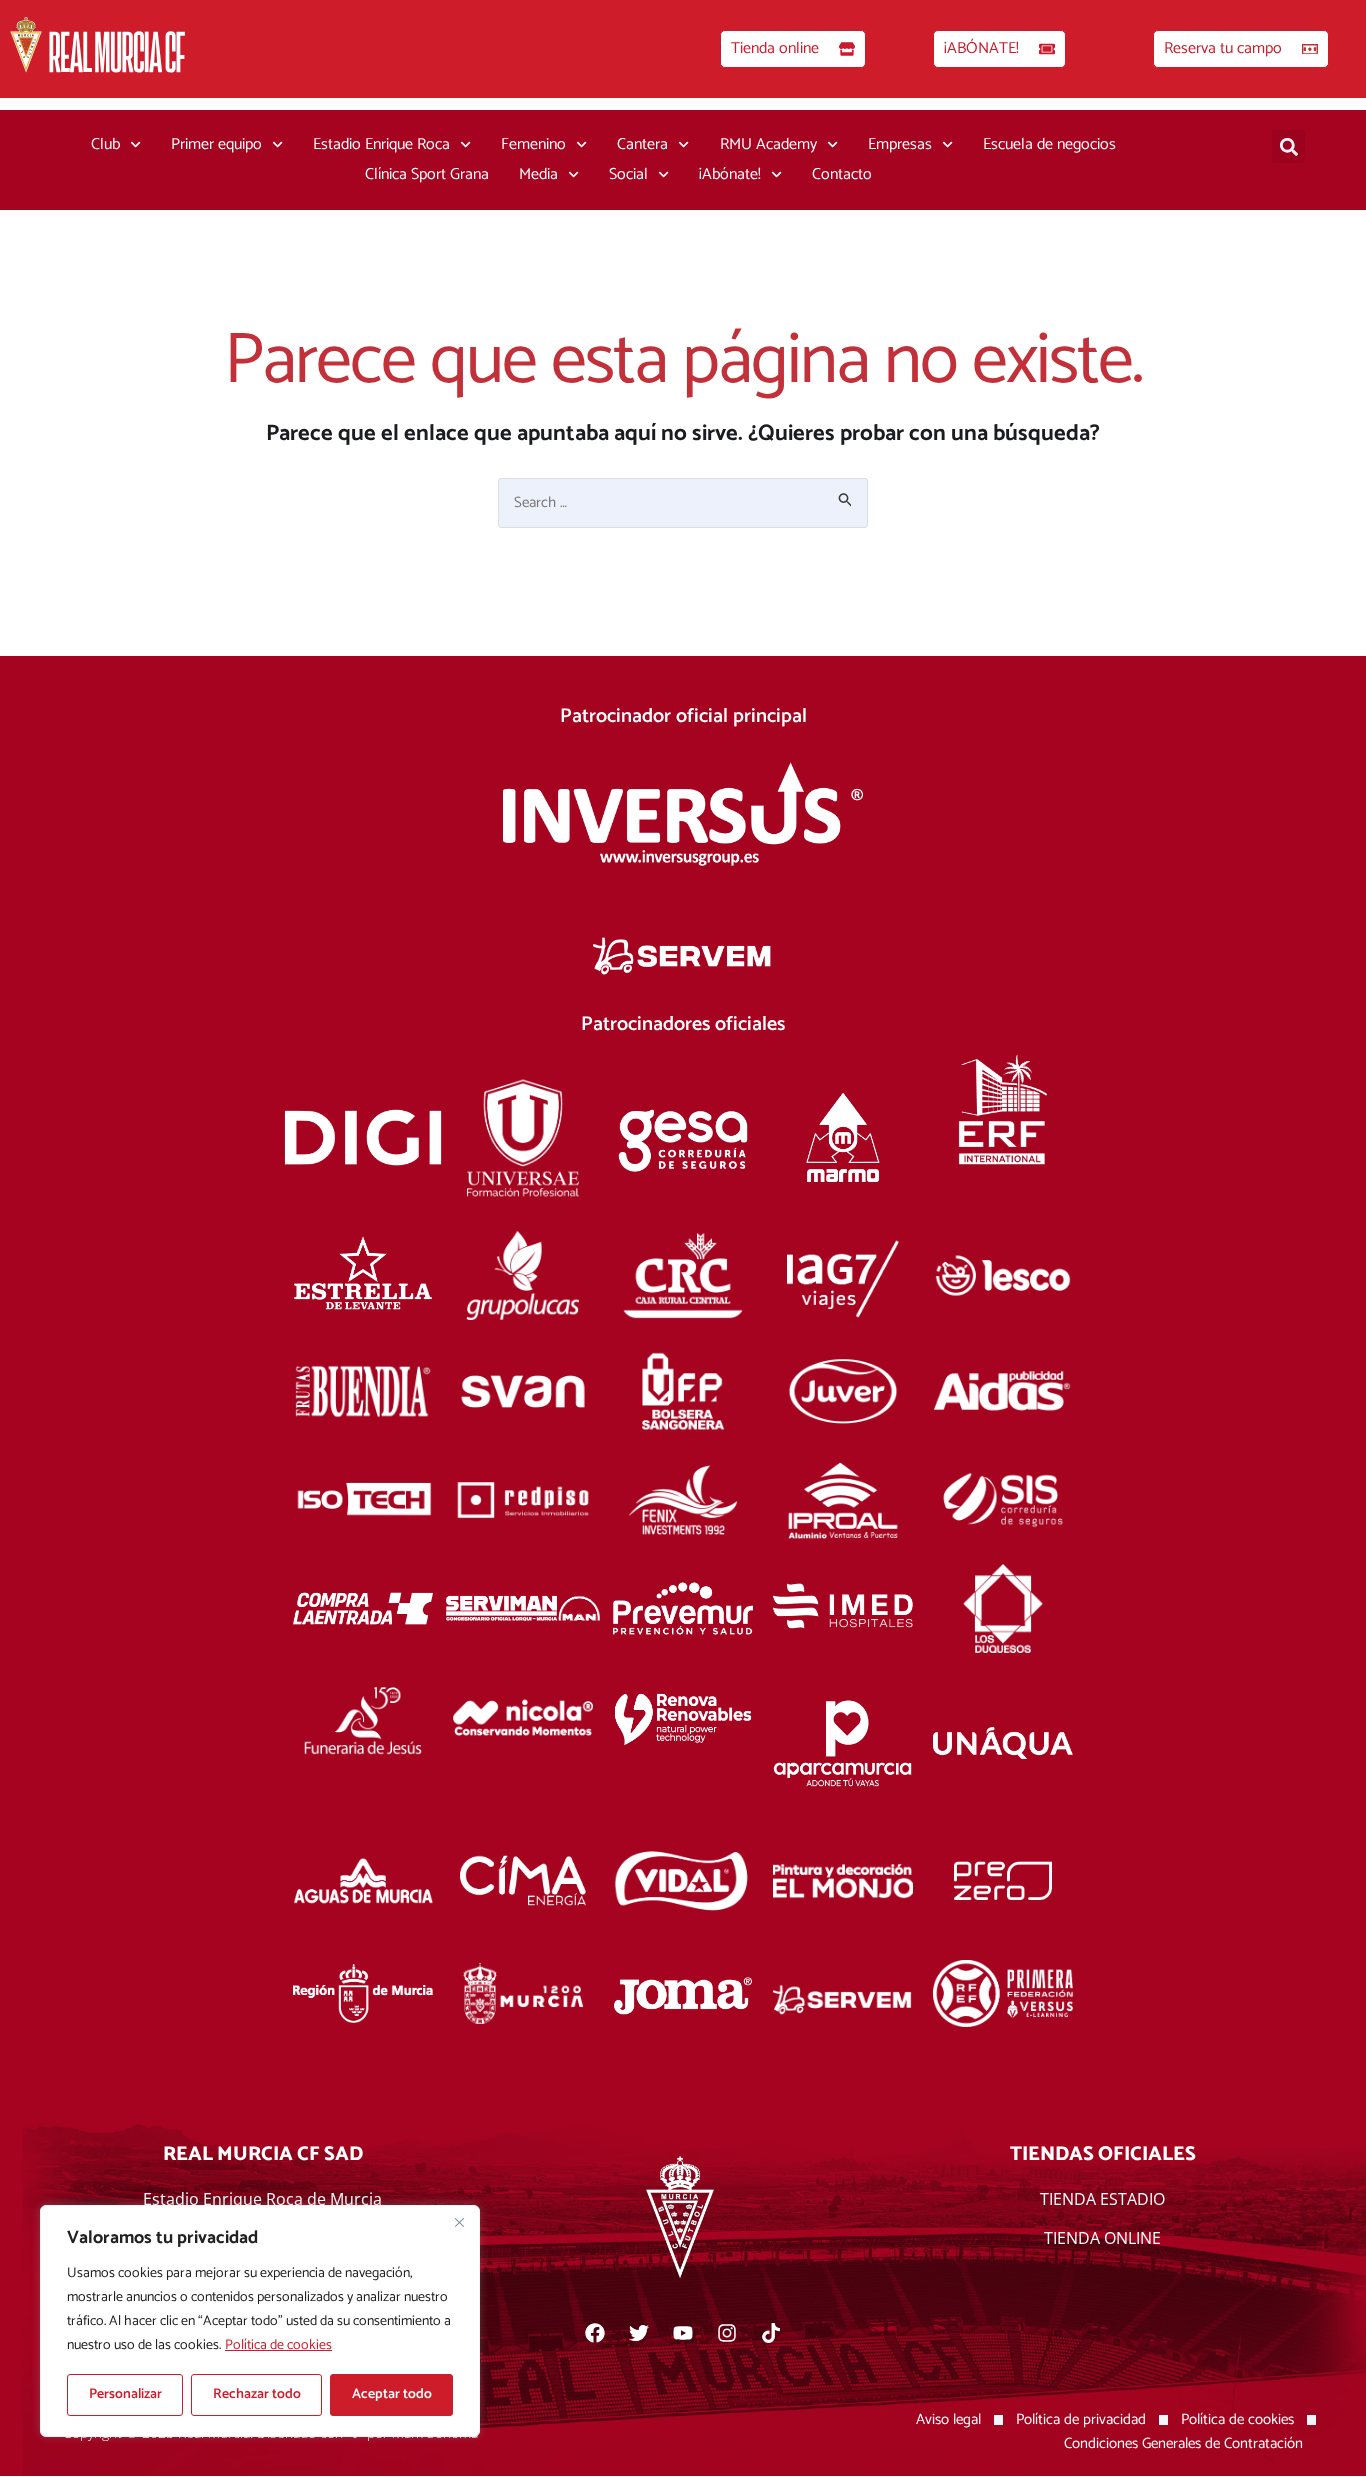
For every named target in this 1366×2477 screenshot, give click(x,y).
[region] (260, 2321)
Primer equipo (216, 144)
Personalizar (125, 2394)
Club (105, 144)
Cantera (642, 144)
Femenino (533, 144)
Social (628, 174)
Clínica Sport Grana (427, 174)
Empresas (900, 144)
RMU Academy (768, 144)
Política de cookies (278, 2345)
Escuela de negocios (1049, 144)
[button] (1288, 146)
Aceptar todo (392, 2394)
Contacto (842, 174)
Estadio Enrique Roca (381, 144)
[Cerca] (459, 2222)
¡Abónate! (730, 174)
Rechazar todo (257, 2394)
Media (538, 174)
